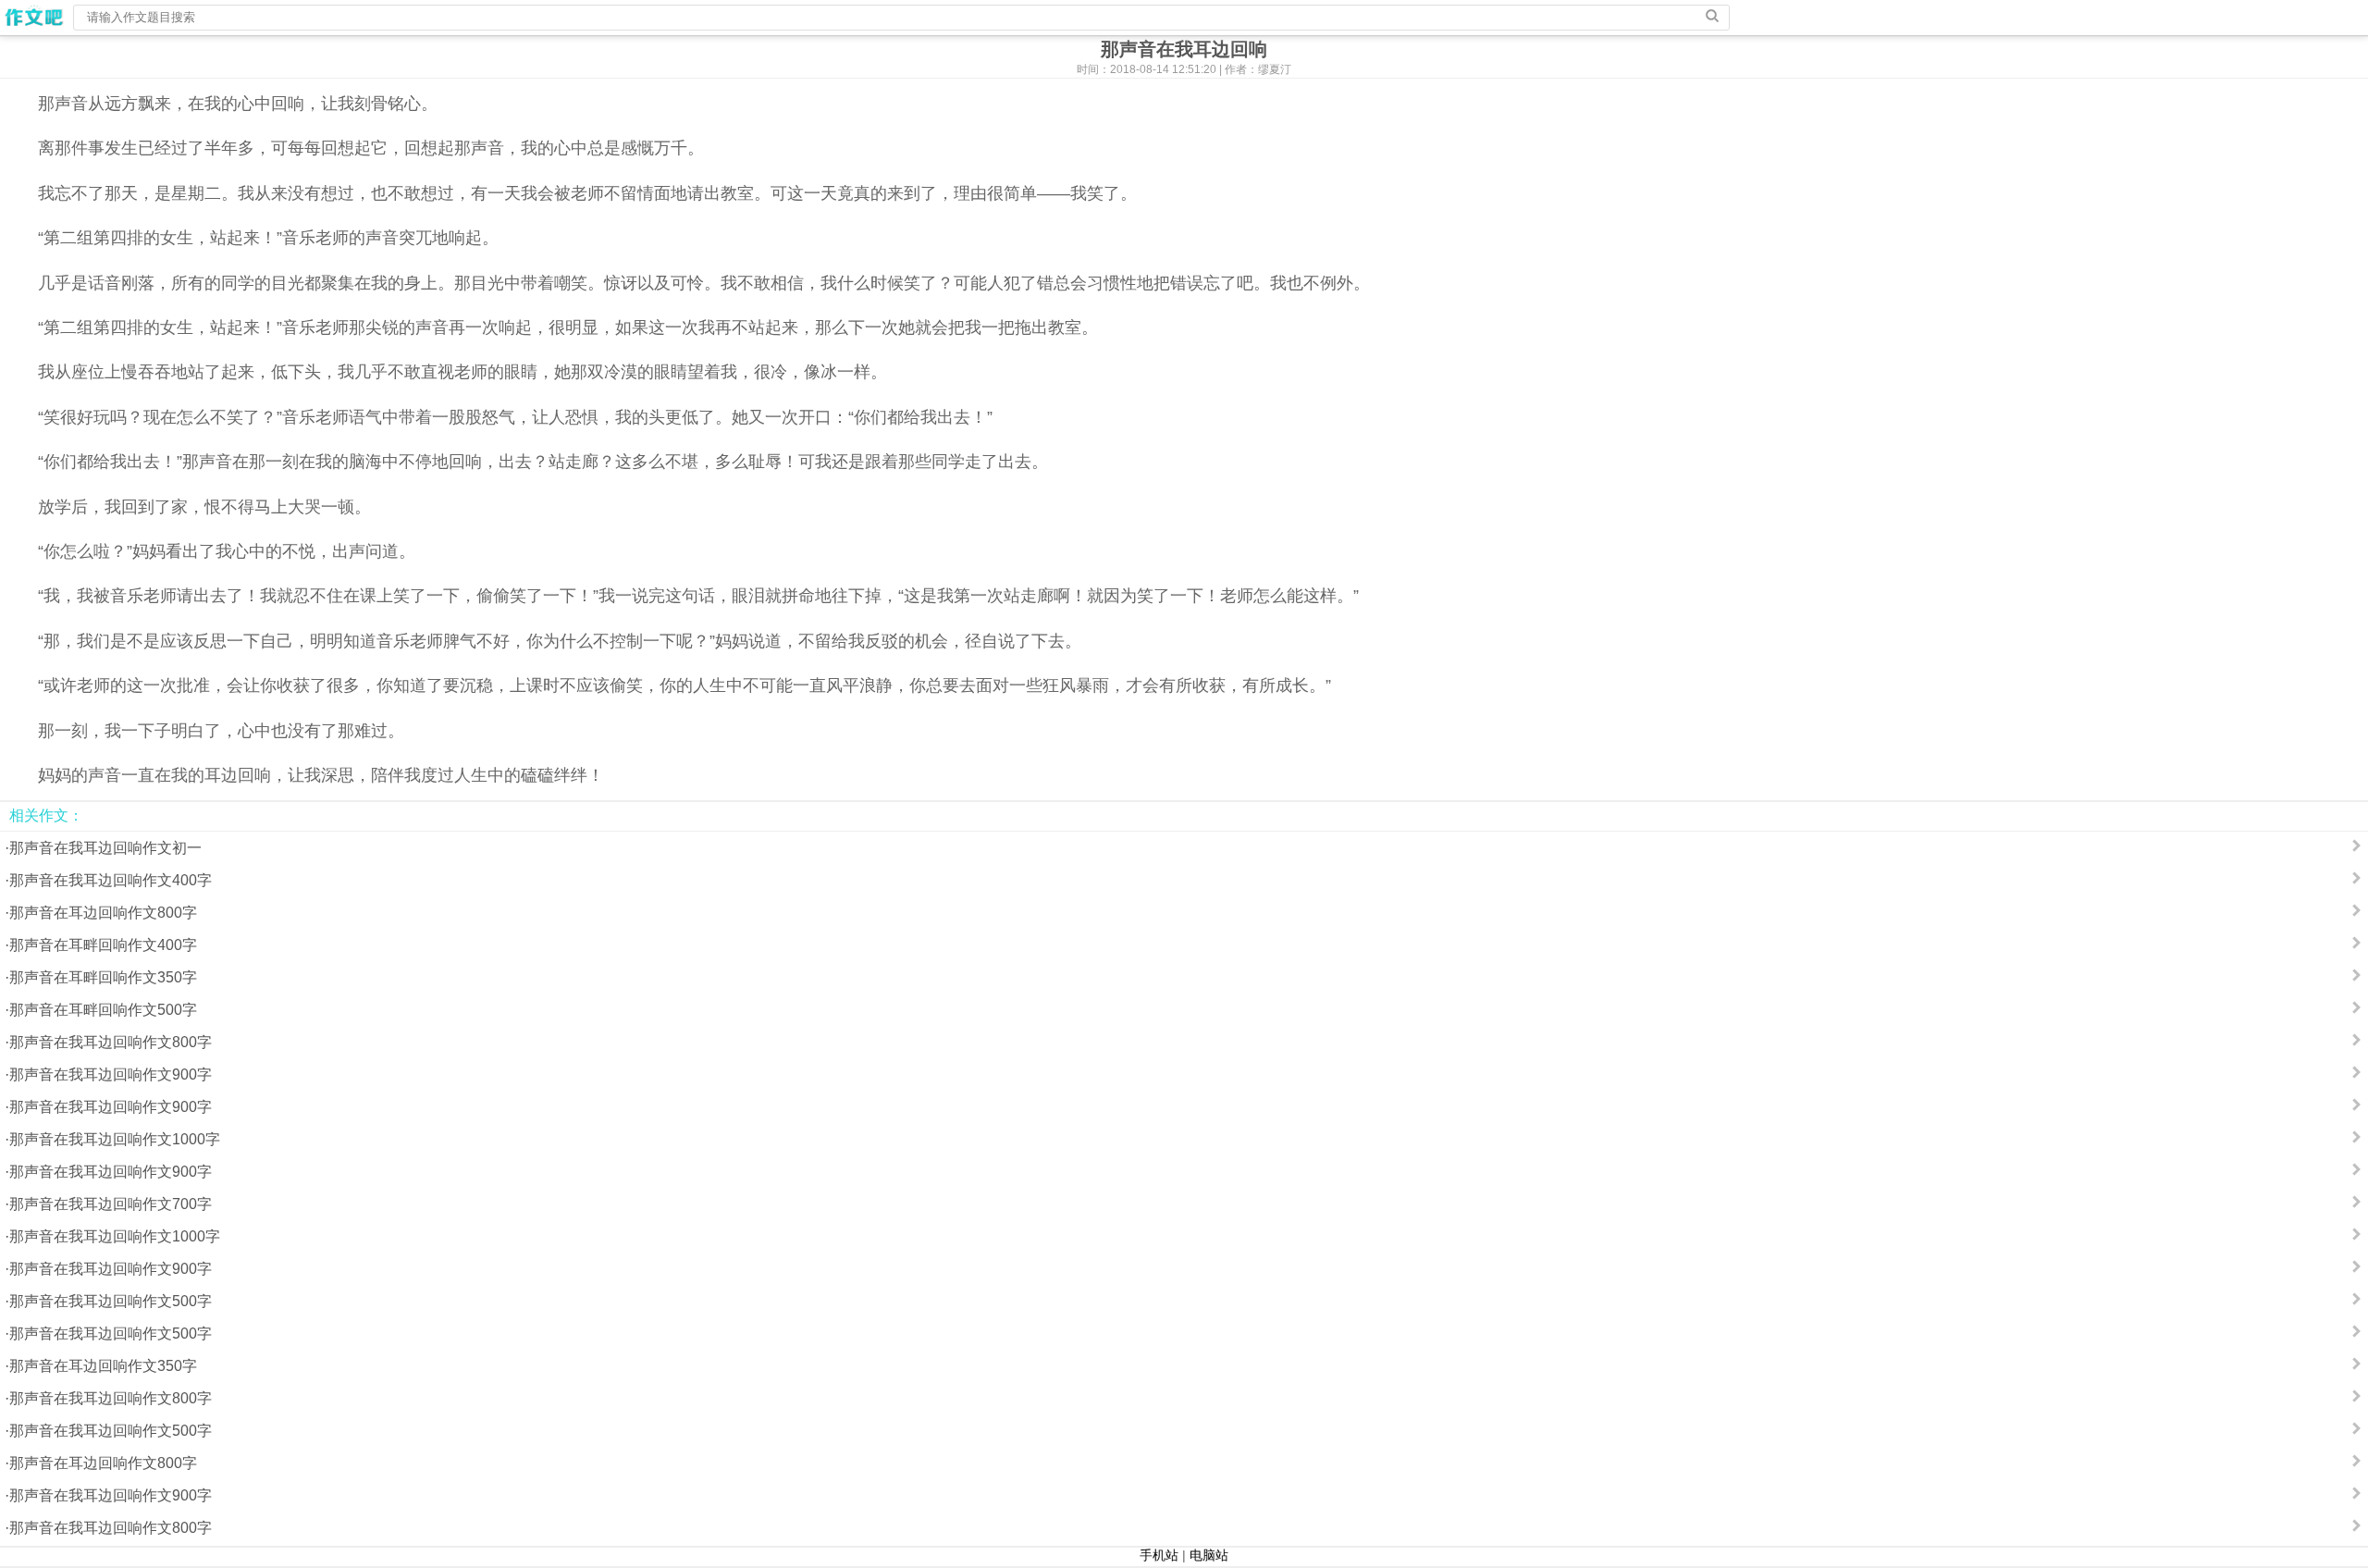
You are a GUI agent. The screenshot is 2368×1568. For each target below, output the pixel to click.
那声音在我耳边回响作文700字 (111, 1204)
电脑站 (1209, 1555)
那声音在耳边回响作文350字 (103, 1366)
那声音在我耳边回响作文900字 (111, 1074)
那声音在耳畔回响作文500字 (103, 1010)
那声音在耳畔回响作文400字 (103, 945)
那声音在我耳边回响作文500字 (111, 1301)
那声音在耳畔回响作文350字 (103, 977)
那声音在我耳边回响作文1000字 (115, 1139)
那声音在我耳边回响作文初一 (105, 848)
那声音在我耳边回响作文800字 (111, 1042)
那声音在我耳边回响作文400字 (111, 880)
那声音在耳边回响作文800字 (103, 913)
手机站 (1159, 1555)
